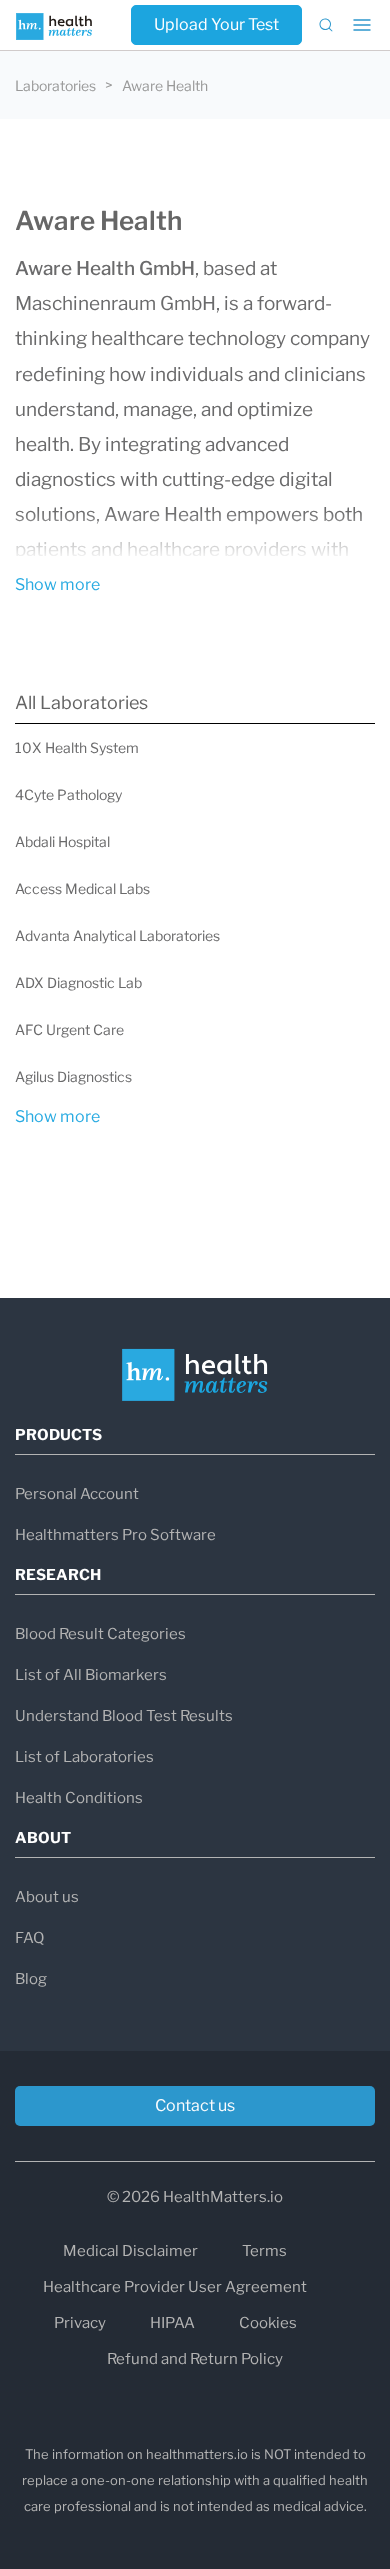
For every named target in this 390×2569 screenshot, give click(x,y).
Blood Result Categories (100, 1634)
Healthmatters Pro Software (115, 1535)
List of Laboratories (84, 1757)
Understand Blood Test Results (124, 1716)
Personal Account (77, 1494)
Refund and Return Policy (195, 2359)
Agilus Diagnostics (73, 1076)
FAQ (29, 1938)
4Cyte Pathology (68, 794)
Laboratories (55, 85)
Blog (31, 1979)
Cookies (268, 2323)
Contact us (195, 2105)
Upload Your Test (216, 24)
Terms (264, 2251)
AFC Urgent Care (69, 1029)
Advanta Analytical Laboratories (117, 935)
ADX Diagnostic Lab (78, 982)
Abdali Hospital (62, 841)
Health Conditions (79, 1798)
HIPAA (172, 2323)
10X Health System (77, 747)
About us (47, 1897)
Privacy (80, 2323)
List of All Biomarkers (91, 1675)
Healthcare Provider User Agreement (175, 2287)
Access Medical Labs (82, 888)
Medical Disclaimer (130, 2251)
